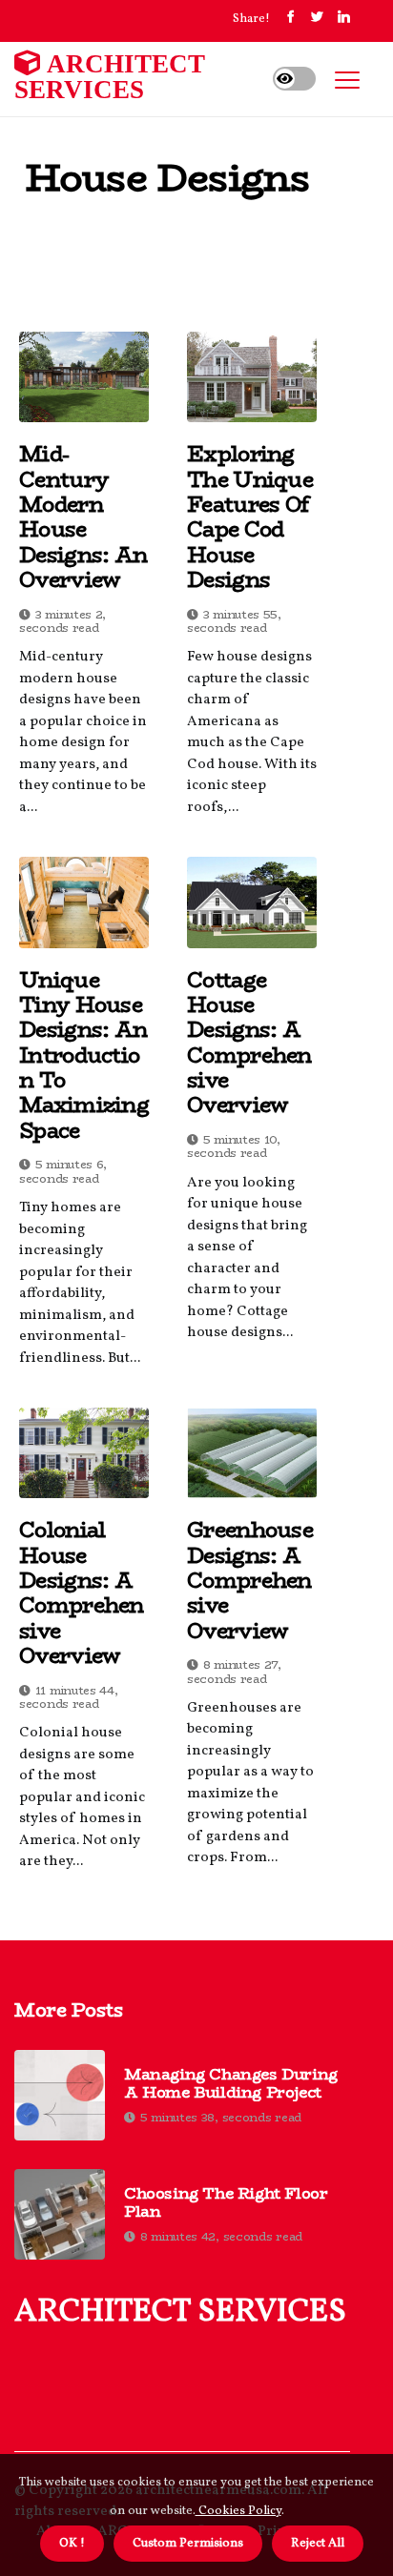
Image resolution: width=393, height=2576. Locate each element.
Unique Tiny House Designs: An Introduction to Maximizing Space (84, 1055)
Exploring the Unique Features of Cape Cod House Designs (250, 517)
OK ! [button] (72, 2544)
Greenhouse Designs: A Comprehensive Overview (250, 1580)
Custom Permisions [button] (188, 2544)
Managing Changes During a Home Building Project (231, 2083)
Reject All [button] (318, 2544)
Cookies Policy (238, 2511)
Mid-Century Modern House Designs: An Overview (83, 517)
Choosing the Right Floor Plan (226, 2202)
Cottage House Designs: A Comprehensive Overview (249, 1043)
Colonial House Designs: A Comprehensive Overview (82, 1592)
